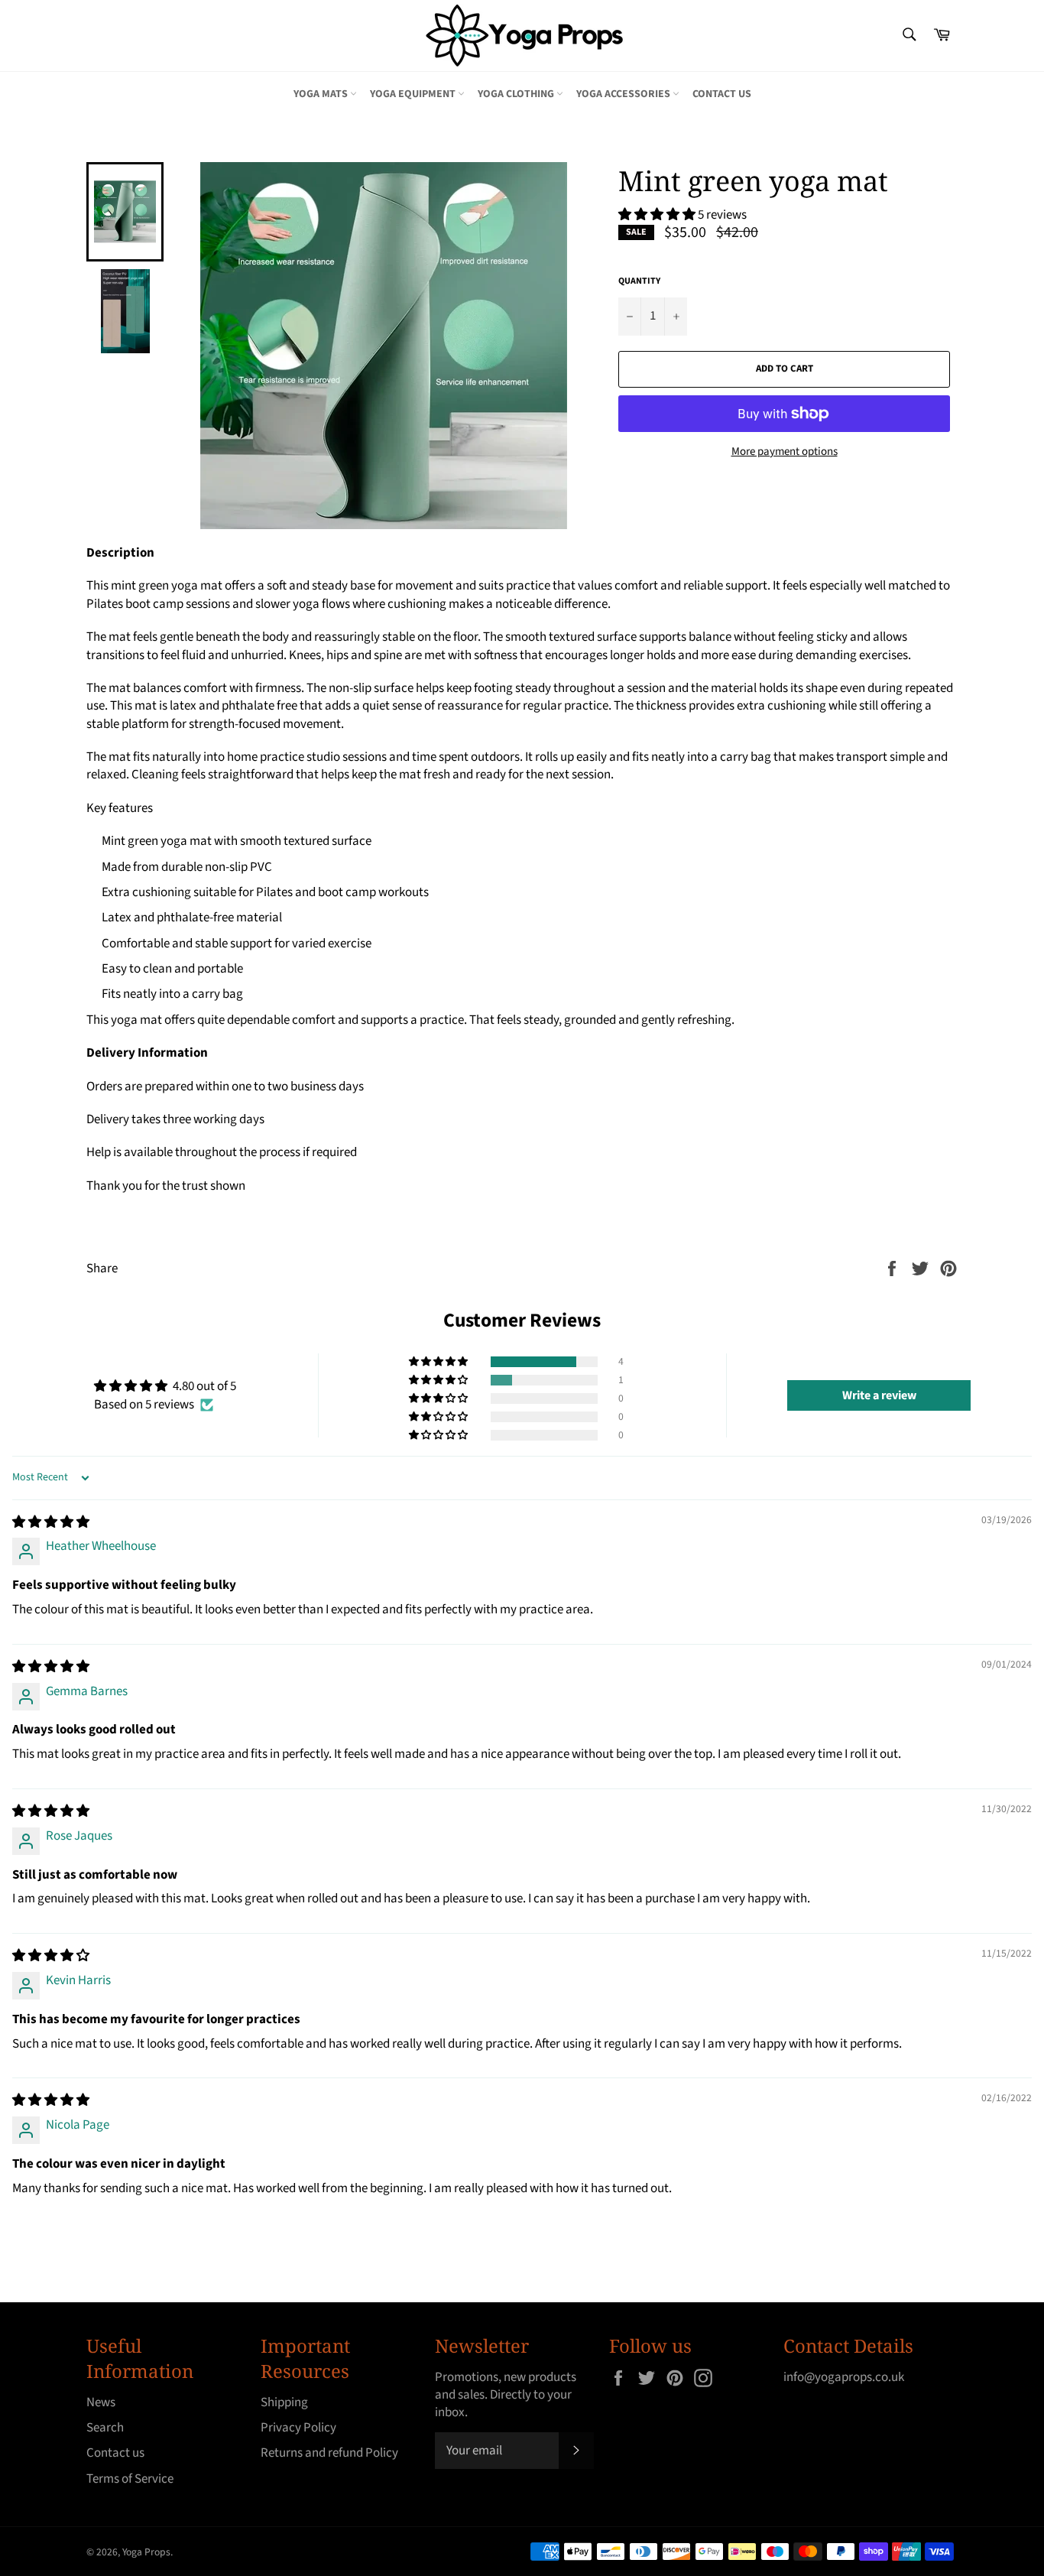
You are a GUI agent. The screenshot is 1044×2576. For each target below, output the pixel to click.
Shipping (284, 2402)
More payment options (785, 452)
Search (105, 2428)
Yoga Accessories (624, 94)
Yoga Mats (322, 94)
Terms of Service (130, 2479)
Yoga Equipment (414, 94)
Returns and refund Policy (329, 2453)
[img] (51, 1522)
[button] (658, 215)
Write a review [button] (879, 1395)
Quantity (639, 281)
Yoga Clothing (517, 94)
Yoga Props (146, 2552)
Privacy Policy (298, 2428)
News (101, 2402)
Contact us (722, 94)
